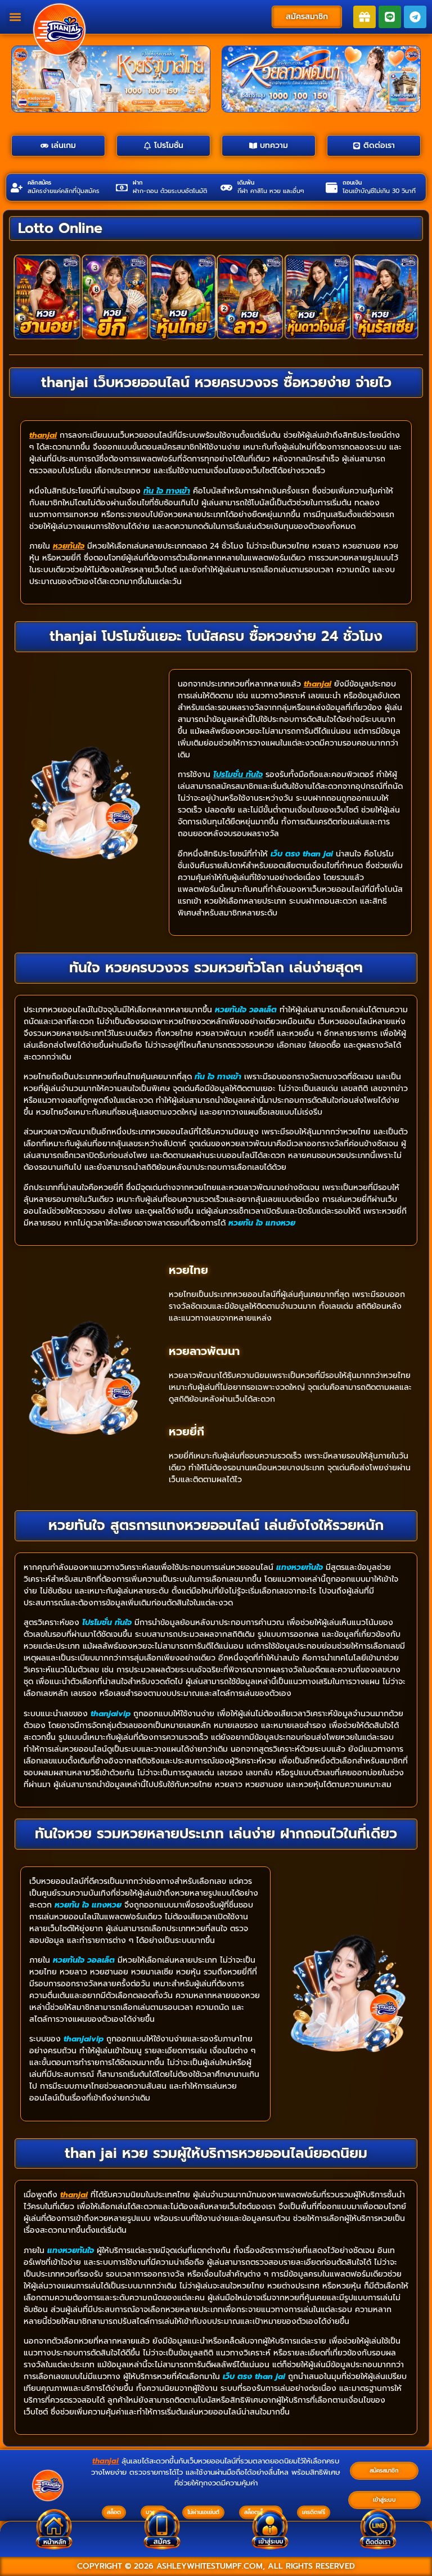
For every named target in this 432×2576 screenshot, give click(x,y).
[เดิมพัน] (226, 188)
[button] (15, 17)
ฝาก (138, 183)
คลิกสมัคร (39, 183)
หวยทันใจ (69, 546)
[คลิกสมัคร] (17, 188)
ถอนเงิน (352, 183)
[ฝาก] (122, 188)
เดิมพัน (246, 183)
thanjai (43, 435)
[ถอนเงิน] (332, 188)
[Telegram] (415, 17)
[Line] (390, 17)
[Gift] (364, 17)
